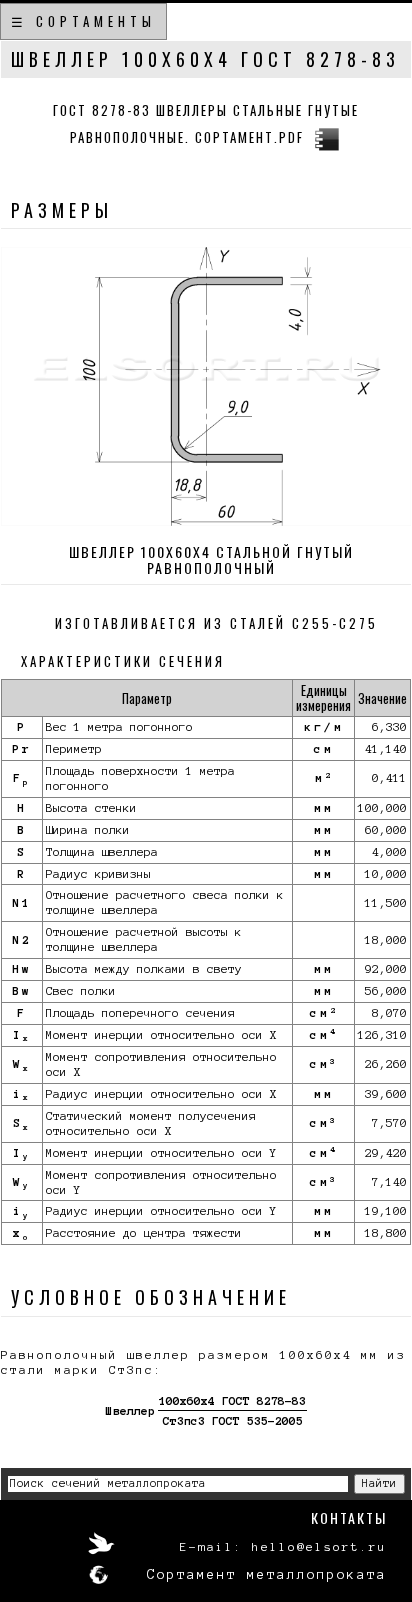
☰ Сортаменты (83, 21)
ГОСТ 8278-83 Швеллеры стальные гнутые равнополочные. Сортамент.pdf (206, 123)
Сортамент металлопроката (267, 1575)
